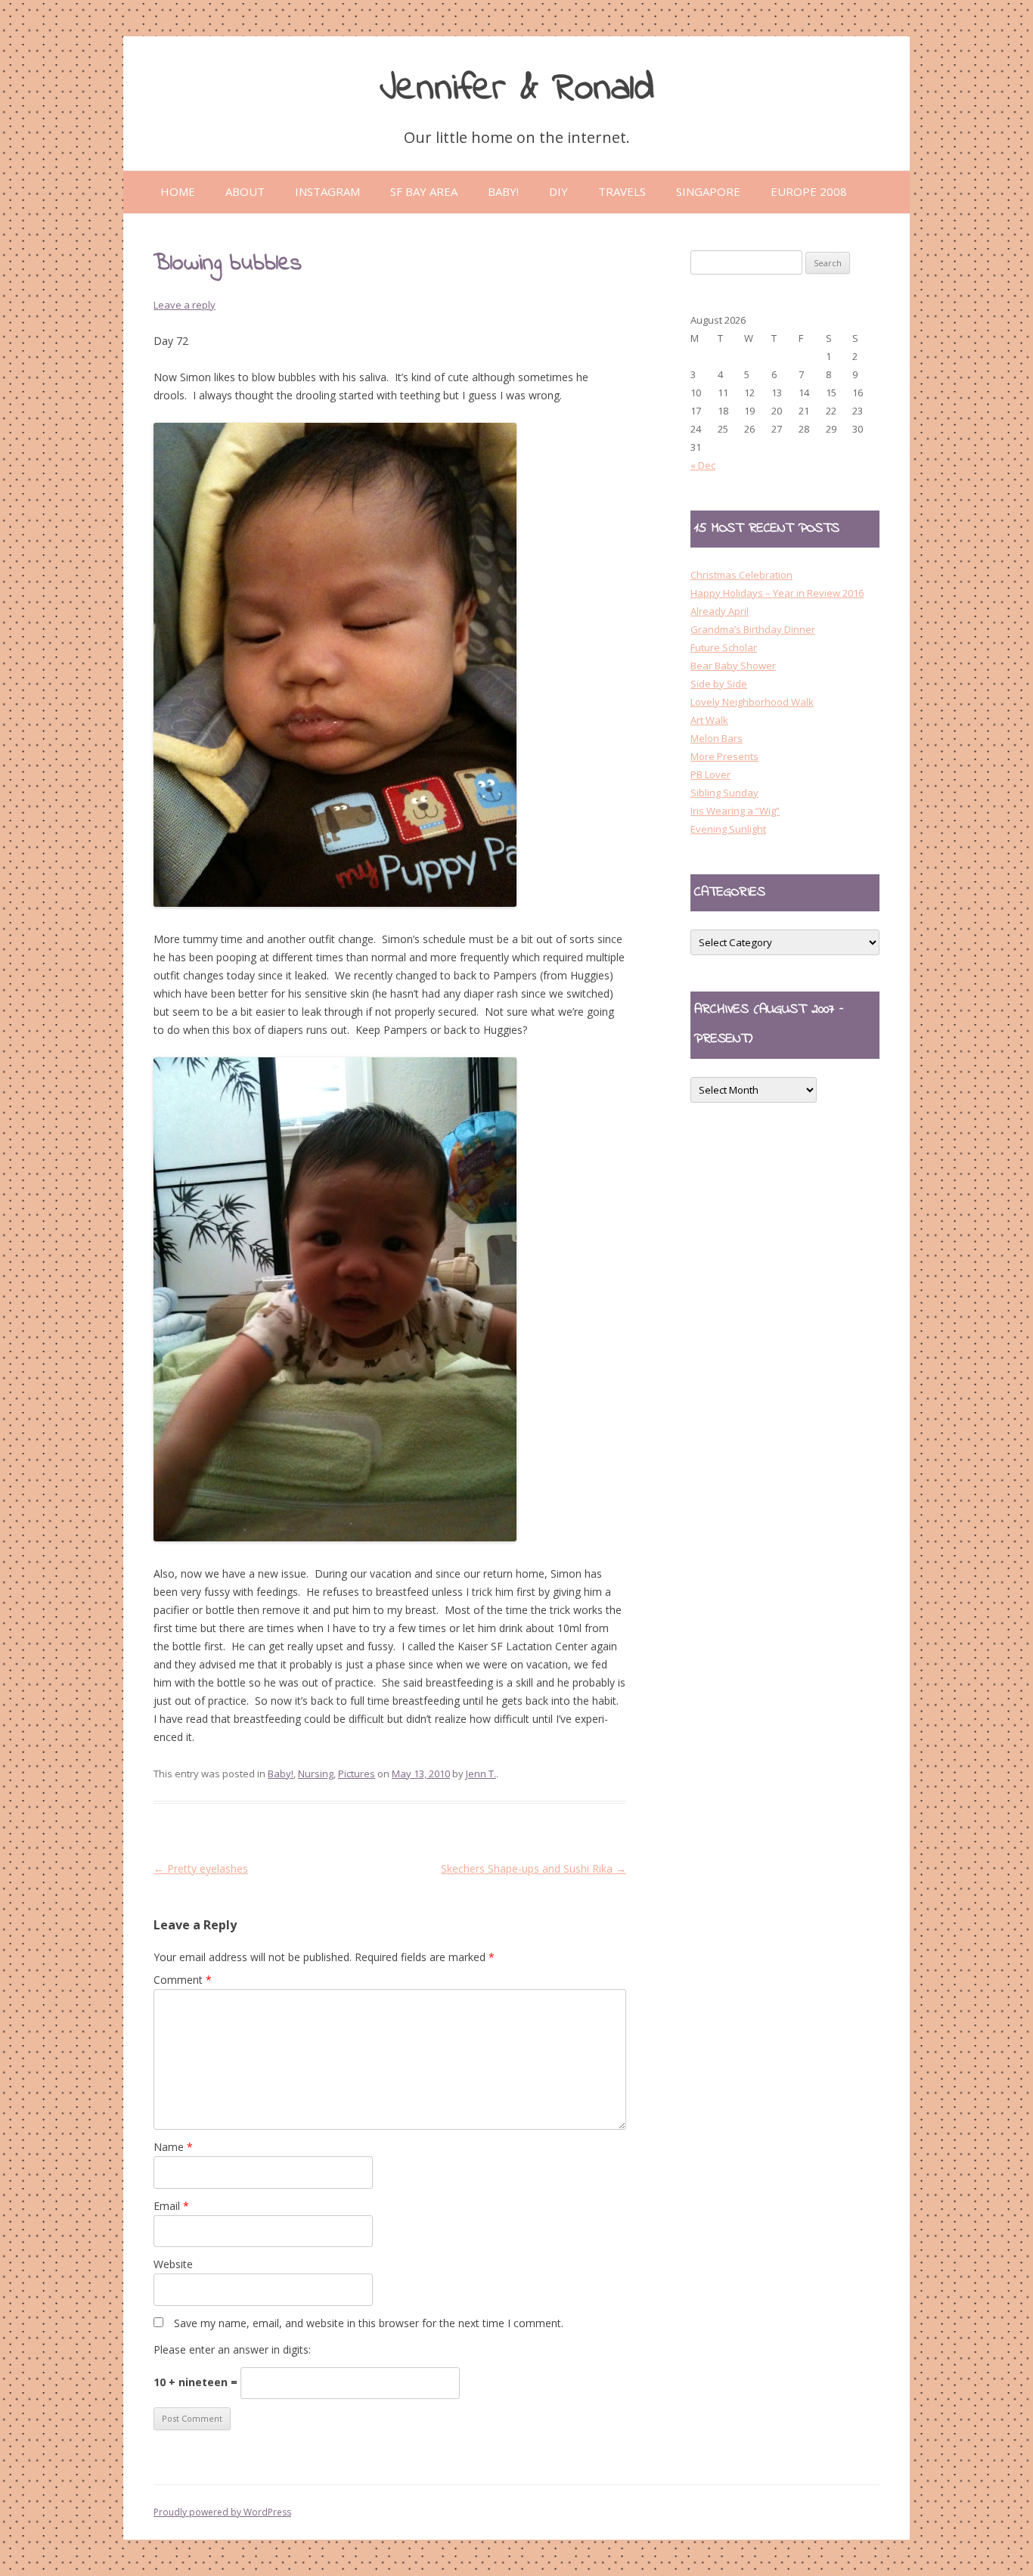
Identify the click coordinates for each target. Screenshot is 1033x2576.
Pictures (357, 1774)
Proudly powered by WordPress (222, 2512)
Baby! (281, 1774)
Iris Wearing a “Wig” (735, 811)
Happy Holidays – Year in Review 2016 (777, 593)
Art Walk (709, 720)
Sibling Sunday (724, 793)
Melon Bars (717, 738)
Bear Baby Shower (733, 666)
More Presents (724, 756)
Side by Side (719, 684)
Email (171, 2206)
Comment (183, 1980)
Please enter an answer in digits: (232, 2349)
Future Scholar (724, 647)
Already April (720, 611)
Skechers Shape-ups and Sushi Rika (534, 1868)
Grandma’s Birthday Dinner (753, 629)
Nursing (316, 1774)
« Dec (703, 465)
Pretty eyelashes (201, 1868)
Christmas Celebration (741, 575)
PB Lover (710, 774)
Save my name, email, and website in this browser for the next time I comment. (369, 2323)
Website (173, 2264)
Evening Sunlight (728, 829)
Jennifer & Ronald (517, 89)
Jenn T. (481, 1774)
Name (173, 2147)
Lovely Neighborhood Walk (752, 702)
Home (178, 191)
